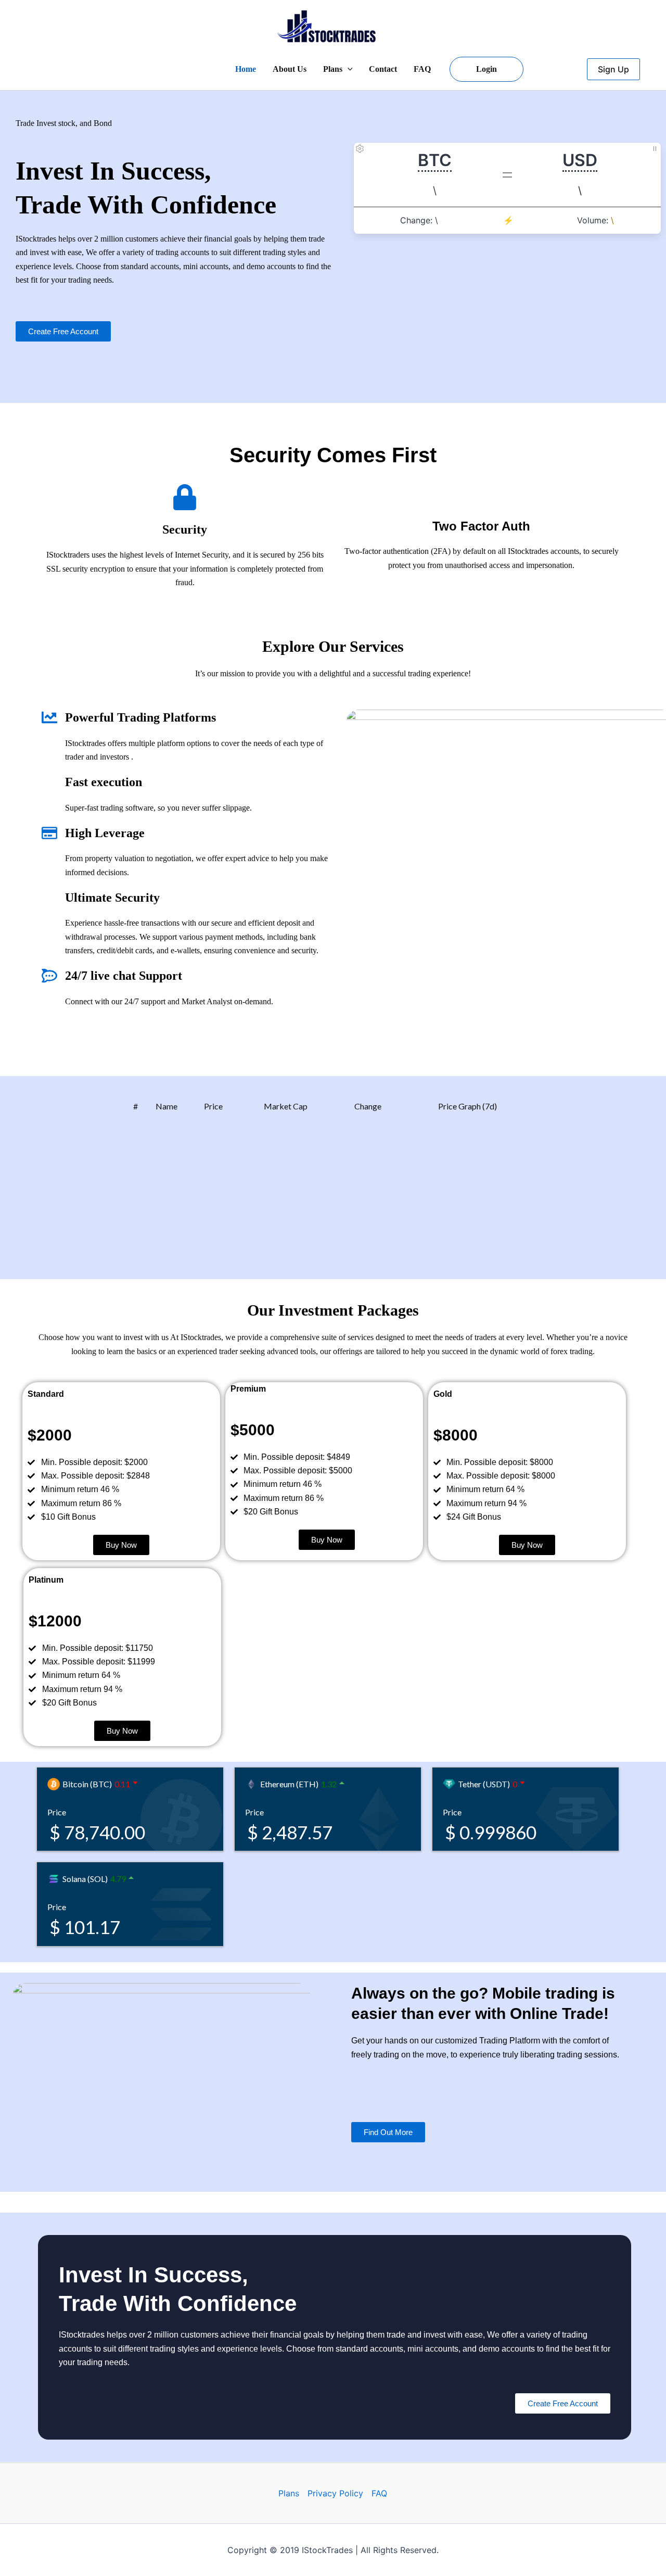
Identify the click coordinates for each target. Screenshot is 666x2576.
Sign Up (613, 69)
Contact (383, 69)
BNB (481, 419)
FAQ (422, 69)
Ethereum (217, 419)
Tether (357, 419)
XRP (600, 419)
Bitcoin (76, 419)
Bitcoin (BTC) (87, 1784)
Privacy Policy (335, 2493)
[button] (348, 69)
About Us (290, 69)
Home (246, 69)
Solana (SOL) (85, 1879)
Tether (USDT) (484, 1784)
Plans (333, 69)
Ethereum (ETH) (289, 1784)
